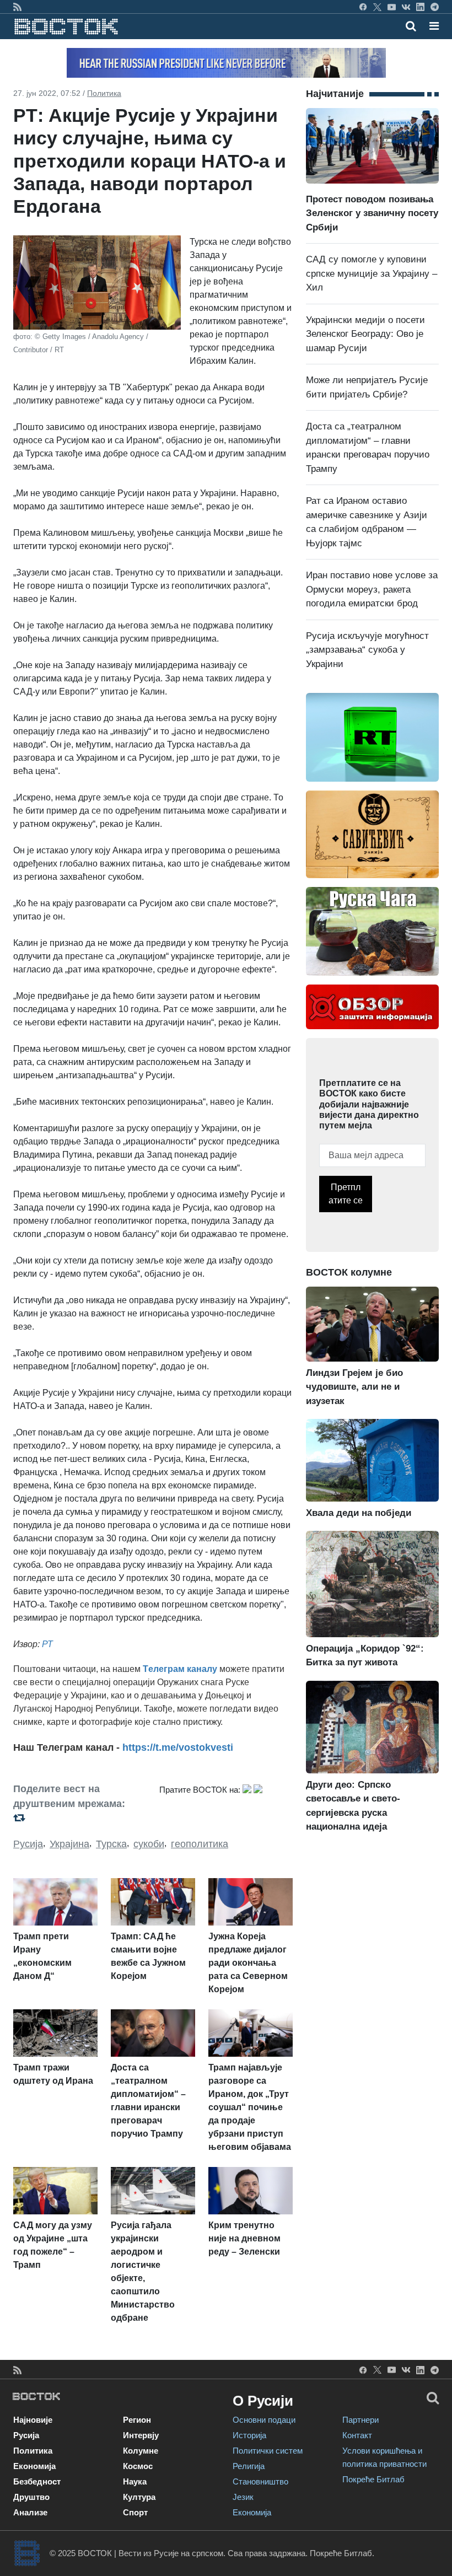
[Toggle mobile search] (411, 26)
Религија (249, 2466)
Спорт (135, 2512)
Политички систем (268, 2451)
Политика (104, 93)
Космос (138, 2466)
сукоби (149, 1844)
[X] (377, 7)
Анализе (30, 2512)
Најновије (33, 2420)
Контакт (357, 2435)
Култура (139, 2497)
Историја (249, 2435)
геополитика (200, 1844)
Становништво (260, 2481)
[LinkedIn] (420, 7)
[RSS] (17, 7)
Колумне (141, 2451)
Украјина (69, 1844)
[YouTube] (392, 7)
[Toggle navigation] (431, 26)
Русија (28, 1844)
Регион (137, 2420)
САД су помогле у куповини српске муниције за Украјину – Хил (372, 273)
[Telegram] (435, 7)
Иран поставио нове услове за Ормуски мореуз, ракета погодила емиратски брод (372, 589)
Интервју (141, 2435)
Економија (34, 2466)
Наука (135, 2481)
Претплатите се (346, 1194)
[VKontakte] (406, 7)
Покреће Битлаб (373, 2479)
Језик (243, 2497)
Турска (111, 1844)
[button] (434, 26)
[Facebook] (363, 7)
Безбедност (37, 2481)
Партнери (360, 2420)
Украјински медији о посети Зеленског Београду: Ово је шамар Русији (365, 334)
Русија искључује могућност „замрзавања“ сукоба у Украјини (367, 650)
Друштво (31, 2497)
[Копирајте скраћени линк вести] (80, 1818)
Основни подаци (264, 2420)
